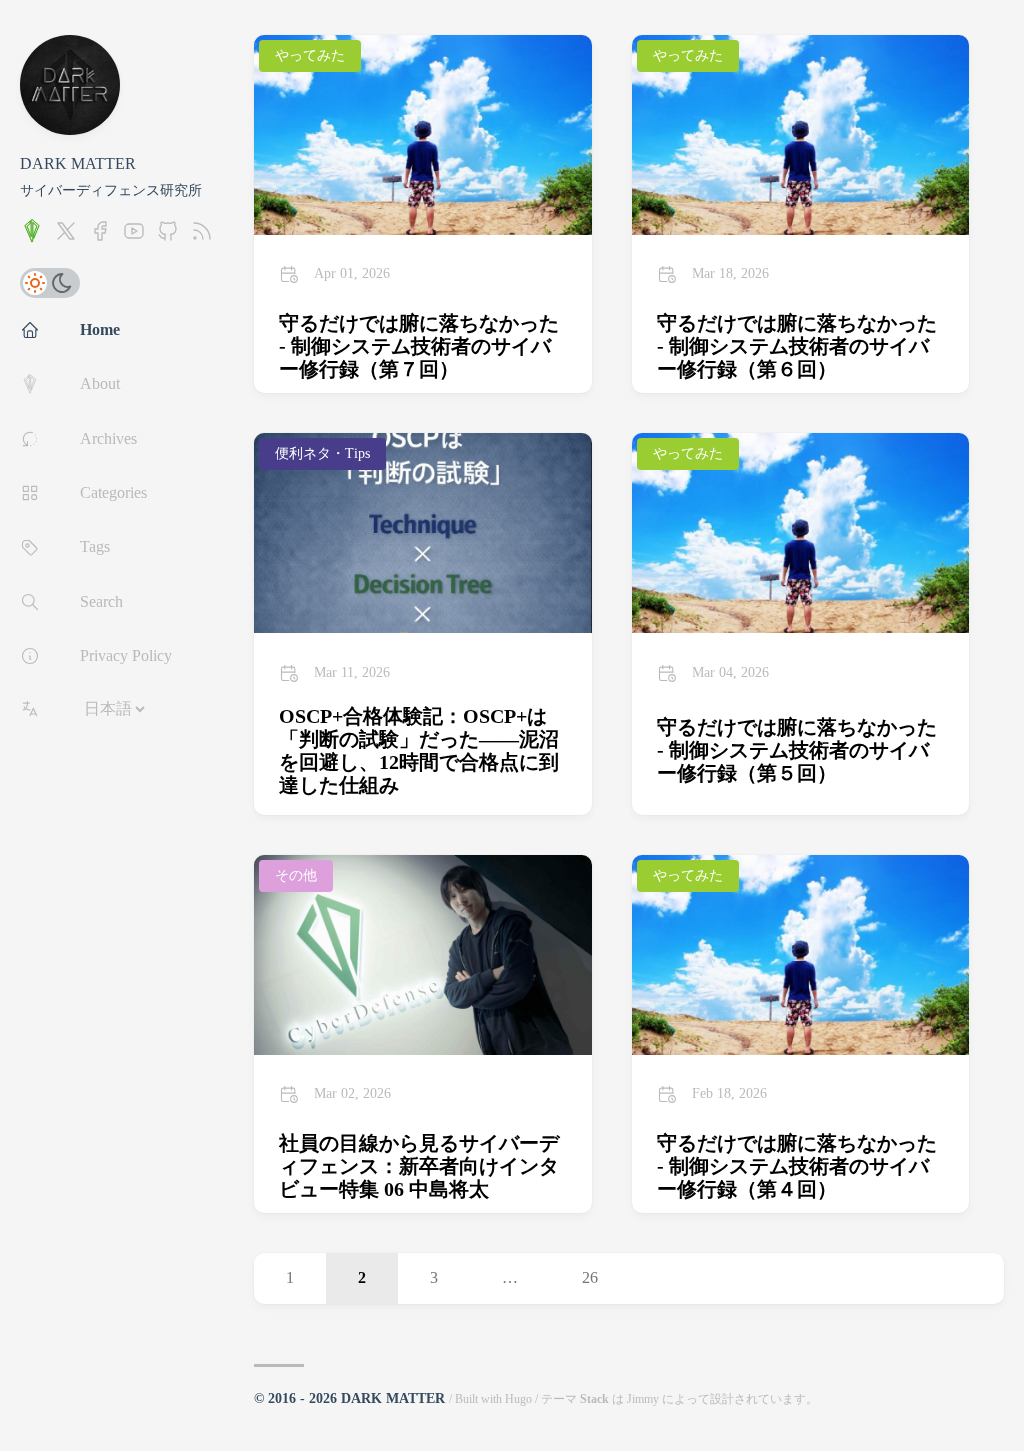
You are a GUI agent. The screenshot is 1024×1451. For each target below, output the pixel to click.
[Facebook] (100, 237)
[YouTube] (134, 237)
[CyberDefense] (32, 237)
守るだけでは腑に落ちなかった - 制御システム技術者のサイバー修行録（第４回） (797, 1166)
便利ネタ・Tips (322, 453)
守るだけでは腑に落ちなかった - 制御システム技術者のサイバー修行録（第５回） (797, 750)
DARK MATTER (78, 163)
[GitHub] (168, 237)
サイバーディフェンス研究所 (111, 190)
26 (590, 1277)
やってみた (310, 55)
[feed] (202, 237)
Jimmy (643, 1399)
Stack (594, 1399)
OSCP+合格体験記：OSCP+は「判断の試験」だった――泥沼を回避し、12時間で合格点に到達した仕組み (419, 750)
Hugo (518, 1399)
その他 (296, 875)
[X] (66, 237)
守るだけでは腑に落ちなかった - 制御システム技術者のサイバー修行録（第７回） (419, 346)
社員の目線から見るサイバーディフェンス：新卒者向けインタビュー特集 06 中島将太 (419, 1166)
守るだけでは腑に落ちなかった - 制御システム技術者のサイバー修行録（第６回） (797, 346)
